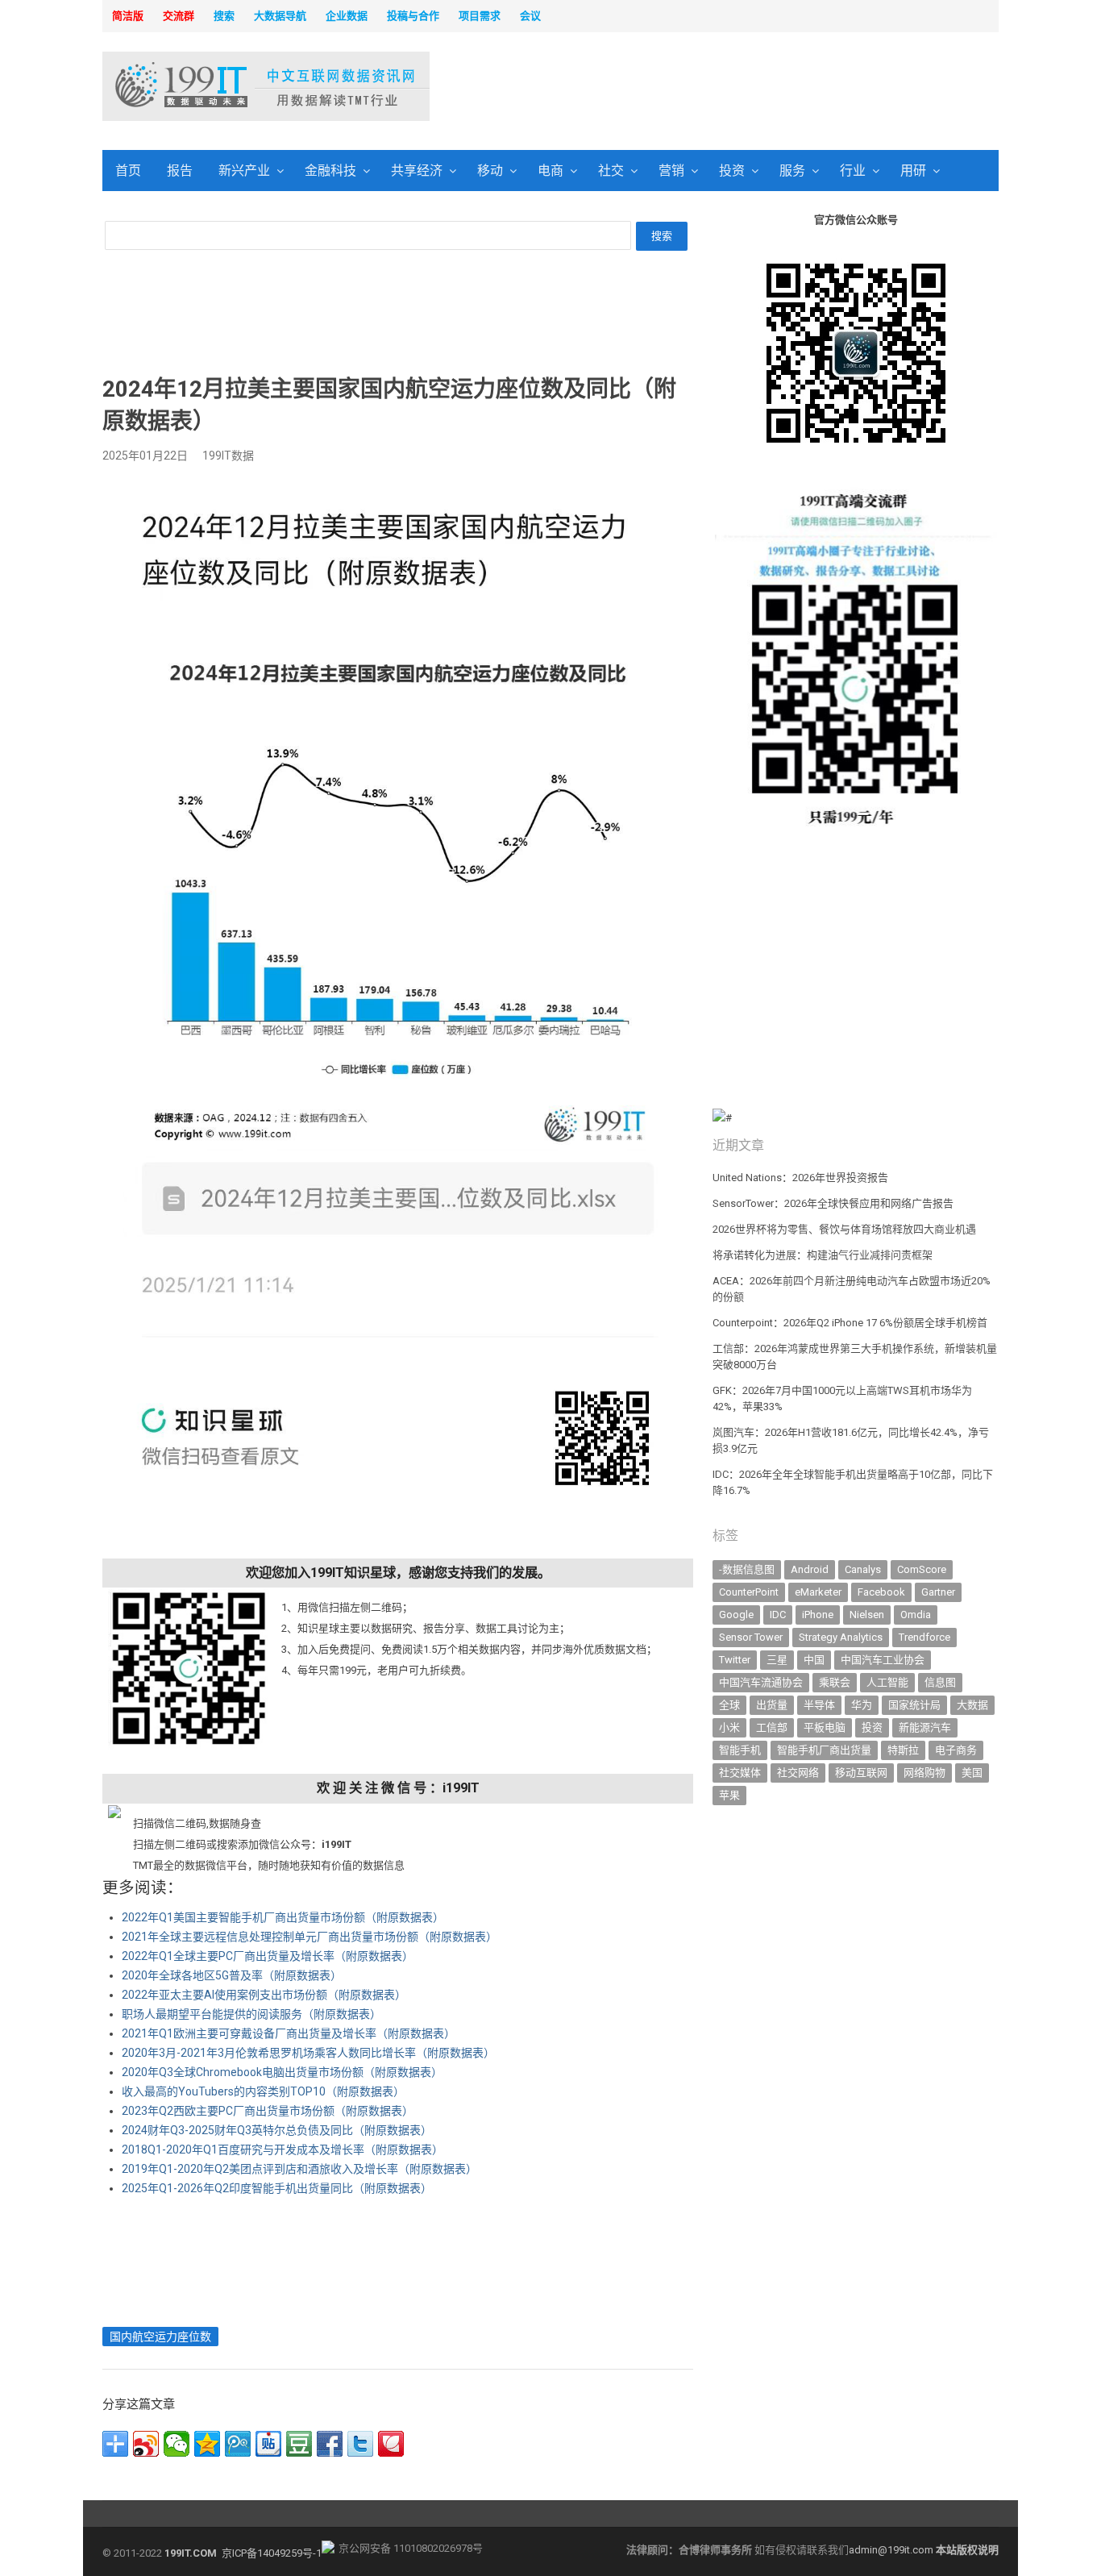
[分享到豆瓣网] (299, 2444)
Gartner (938, 1592)
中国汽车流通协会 (761, 1682)
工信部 (772, 1727)
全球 (729, 1705)
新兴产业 (244, 171)
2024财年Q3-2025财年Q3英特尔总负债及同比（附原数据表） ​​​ (278, 2130)
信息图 (940, 1682)
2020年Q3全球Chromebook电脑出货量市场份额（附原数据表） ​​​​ (283, 2072)
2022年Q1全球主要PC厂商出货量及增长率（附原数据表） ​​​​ (269, 1956)
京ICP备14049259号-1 (272, 2553)
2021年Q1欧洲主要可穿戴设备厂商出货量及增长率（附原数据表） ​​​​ (290, 2033)
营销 (671, 171)
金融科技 (330, 171)
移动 (490, 171)
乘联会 (835, 1682)
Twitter (735, 1660)
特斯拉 (903, 1750)
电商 (550, 171)
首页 (128, 171)
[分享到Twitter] (360, 2444)
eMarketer (818, 1592)
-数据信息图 (747, 1569)
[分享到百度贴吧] (268, 2444)
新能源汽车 (925, 1727)
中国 (814, 1660)
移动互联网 (861, 1773)
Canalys (863, 1569)
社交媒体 (740, 1773)
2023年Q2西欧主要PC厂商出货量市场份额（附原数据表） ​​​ (269, 2111)
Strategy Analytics (841, 1637)
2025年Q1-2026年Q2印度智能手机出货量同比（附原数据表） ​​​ (278, 2188)
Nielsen (867, 1615)
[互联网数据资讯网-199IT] (208, 86)
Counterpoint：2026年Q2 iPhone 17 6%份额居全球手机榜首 (850, 1323)
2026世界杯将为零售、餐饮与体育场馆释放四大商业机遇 (844, 1229)
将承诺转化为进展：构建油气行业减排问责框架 (823, 1255)
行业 (853, 171)
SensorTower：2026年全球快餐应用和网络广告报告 (833, 1203)
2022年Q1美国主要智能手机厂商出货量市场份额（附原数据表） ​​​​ (284, 1917)
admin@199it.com (892, 2550)
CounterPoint (749, 1592)
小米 (729, 1727)
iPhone (818, 1615)
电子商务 (956, 1750)
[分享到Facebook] (330, 2444)
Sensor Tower (751, 1637)
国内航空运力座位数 (160, 2337)
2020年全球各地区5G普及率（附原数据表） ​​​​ (233, 1975)
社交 (611, 171)
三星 (777, 1660)
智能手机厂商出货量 (824, 1750)
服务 (792, 171)
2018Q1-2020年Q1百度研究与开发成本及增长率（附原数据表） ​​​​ (284, 2149)
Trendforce (924, 1637)
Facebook (881, 1592)
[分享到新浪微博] (146, 2444)
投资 (732, 171)
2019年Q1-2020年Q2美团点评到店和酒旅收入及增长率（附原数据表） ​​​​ (301, 2169)
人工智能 (887, 1682)
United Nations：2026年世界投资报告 (800, 1178)
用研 (913, 171)
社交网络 (798, 1773)
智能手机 (740, 1750)
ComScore (922, 1569)
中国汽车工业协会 (883, 1660)
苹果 (729, 1795)
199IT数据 (228, 456)
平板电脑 (825, 1727)
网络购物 (924, 1773)
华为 (862, 1705)
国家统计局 (914, 1705)
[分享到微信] (177, 2444)
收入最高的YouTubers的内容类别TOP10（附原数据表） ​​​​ (264, 2091)
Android (810, 1569)
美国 (972, 1773)
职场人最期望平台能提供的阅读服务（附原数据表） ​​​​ (253, 2014)
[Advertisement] (757, 88)
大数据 (972, 1705)
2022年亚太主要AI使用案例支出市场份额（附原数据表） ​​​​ (265, 1995)
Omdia (916, 1615)
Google (736, 1615)
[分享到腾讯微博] (238, 2444)
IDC (778, 1615)
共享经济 (417, 171)
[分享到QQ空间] (207, 2444)
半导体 (819, 1705)
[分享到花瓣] (391, 2444)
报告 (180, 171)
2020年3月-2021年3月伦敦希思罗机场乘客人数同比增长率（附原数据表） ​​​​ (310, 2053)
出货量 (772, 1705)
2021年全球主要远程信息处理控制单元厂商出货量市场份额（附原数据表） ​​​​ (311, 1937)
